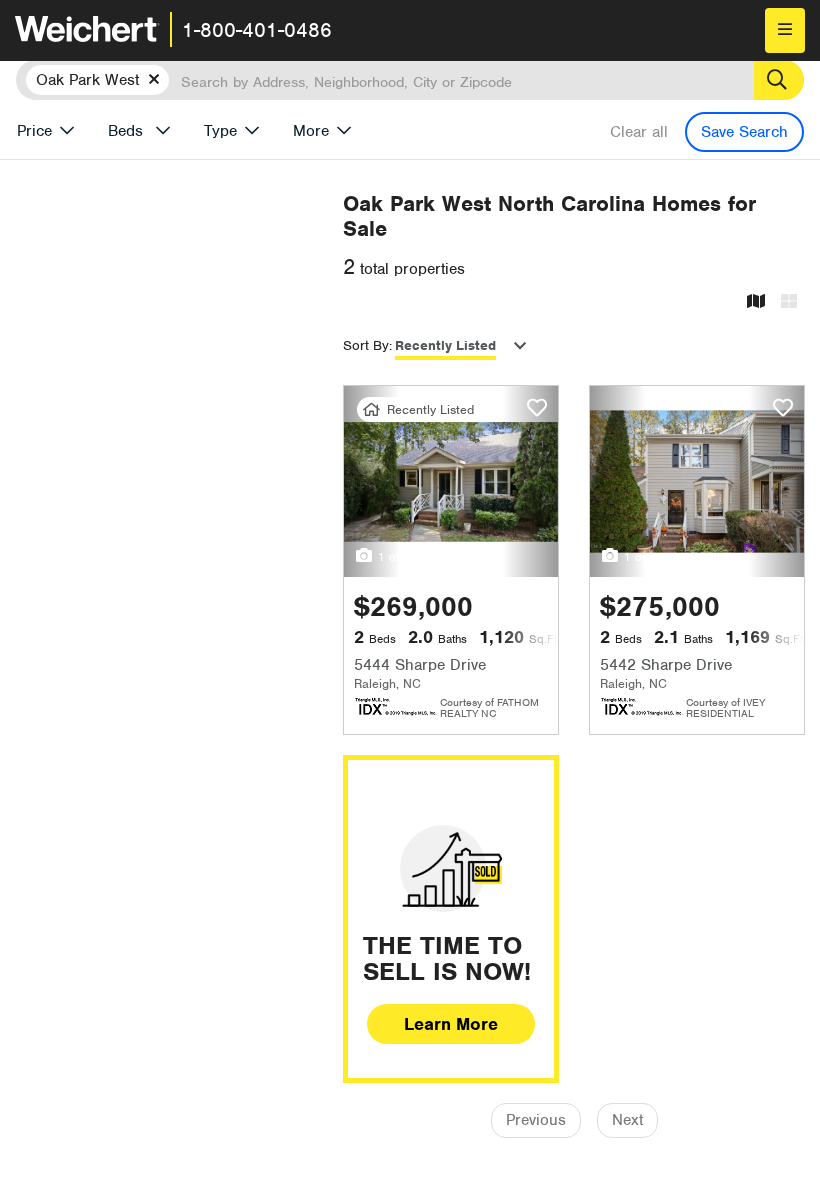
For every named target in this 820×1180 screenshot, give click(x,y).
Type (220, 131)
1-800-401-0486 (257, 30)
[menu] (785, 30)
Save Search (744, 132)
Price (34, 131)
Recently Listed (445, 345)
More (311, 131)
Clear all (639, 132)
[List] (789, 302)
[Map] (756, 302)
